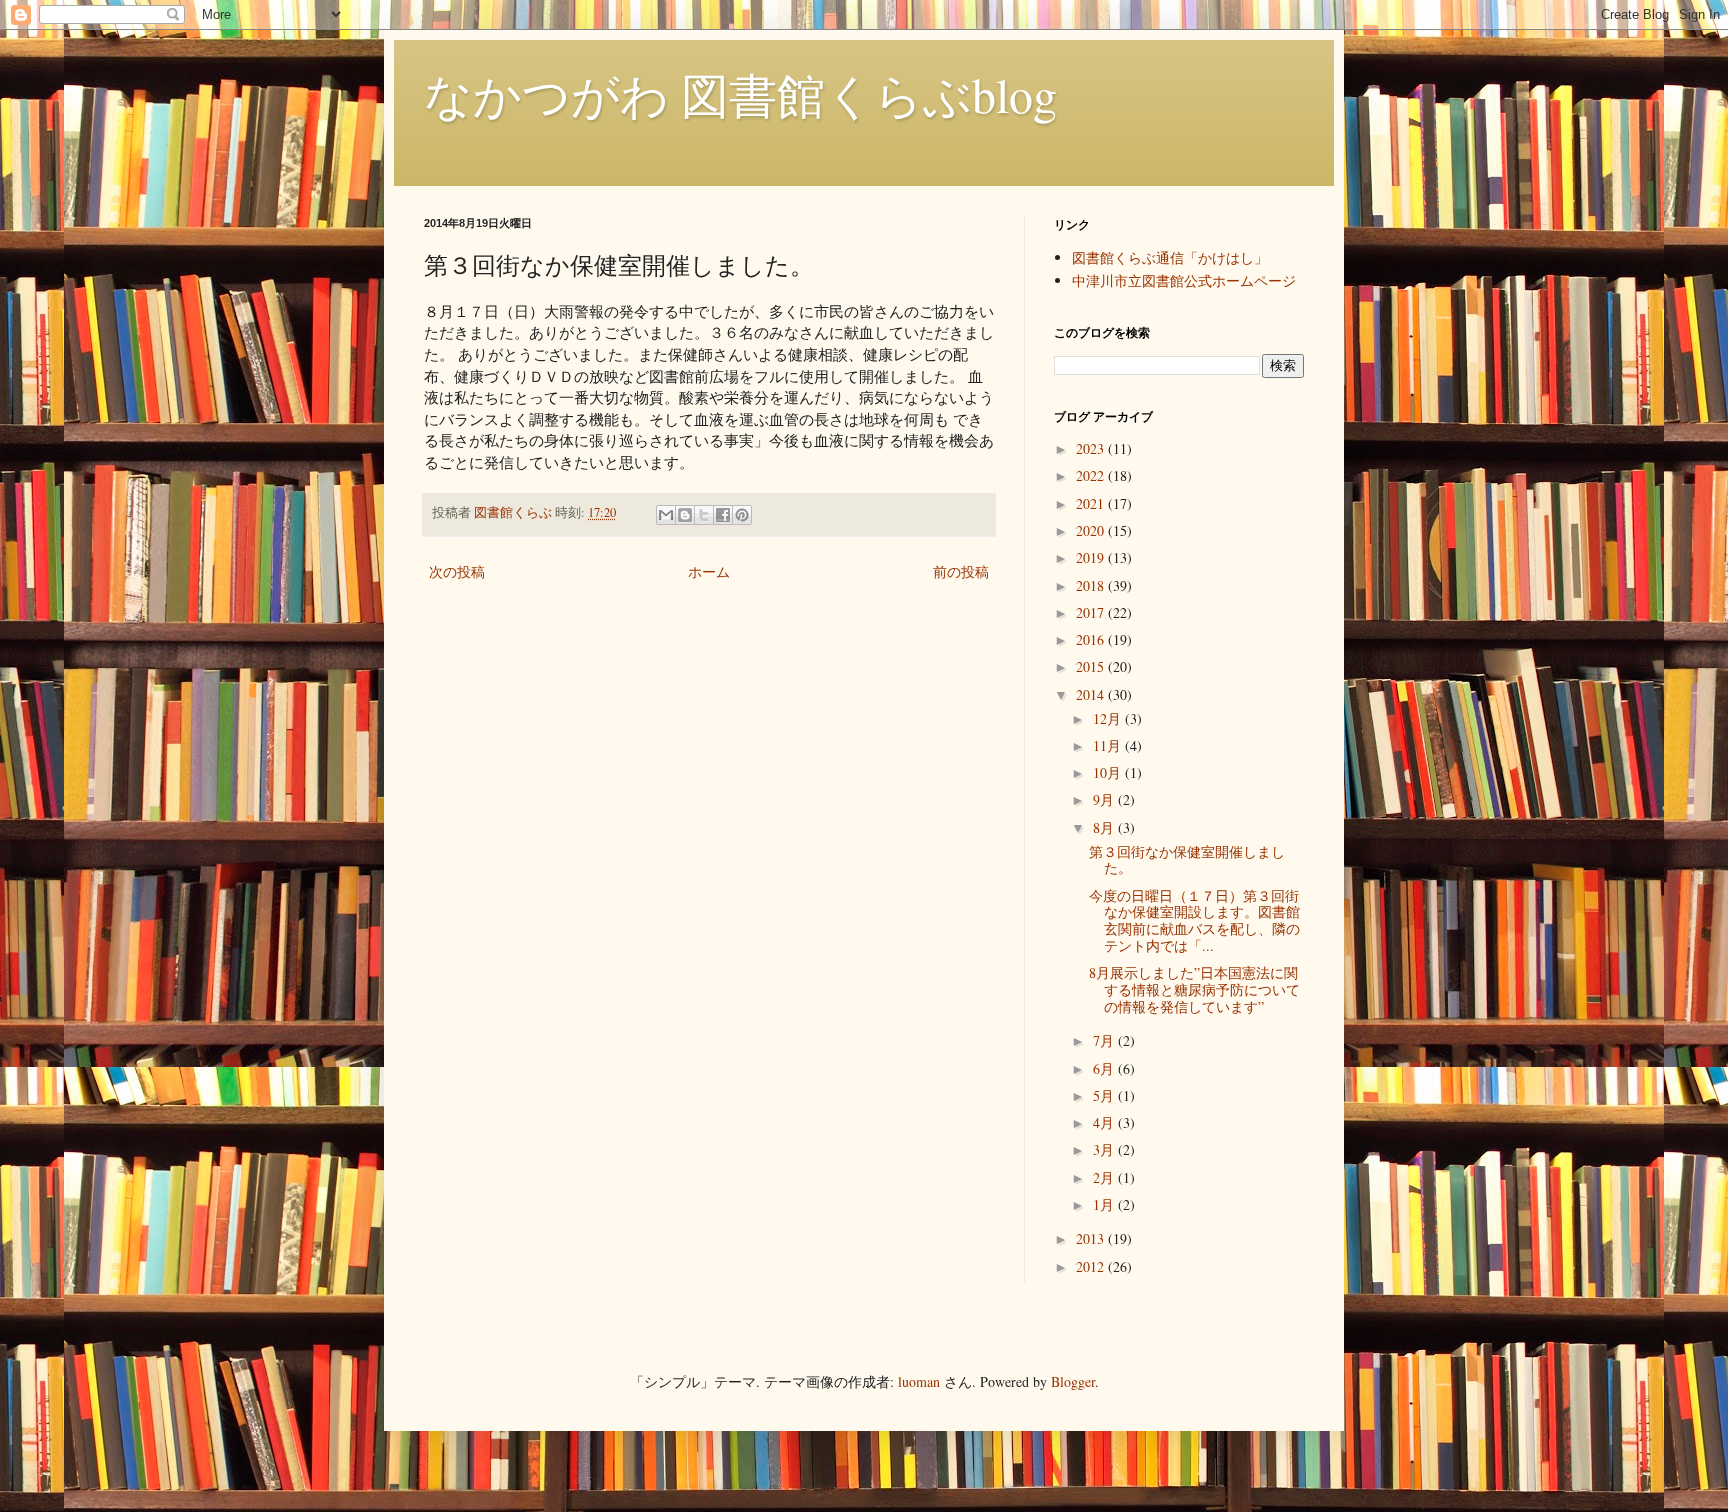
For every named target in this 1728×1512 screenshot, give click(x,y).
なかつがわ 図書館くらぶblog (740, 94)
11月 (1109, 745)
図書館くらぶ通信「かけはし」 (1170, 257)
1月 (1105, 1204)
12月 (1109, 718)
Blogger (1073, 1381)
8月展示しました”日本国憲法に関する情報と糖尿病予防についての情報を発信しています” (1194, 989)
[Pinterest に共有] (742, 515)
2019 (1092, 557)
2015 (1092, 666)
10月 (1109, 772)
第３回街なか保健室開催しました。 (1187, 860)
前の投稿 (961, 571)
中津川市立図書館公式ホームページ (1184, 280)
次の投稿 (457, 571)
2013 (1092, 1238)
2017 (1092, 612)
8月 (1105, 827)
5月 (1105, 1095)
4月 (1105, 1122)
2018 (1092, 585)
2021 (1092, 503)
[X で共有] (704, 515)
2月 (1105, 1177)
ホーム (709, 571)
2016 (1092, 639)
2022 (1092, 475)
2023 (1092, 448)
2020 (1092, 530)
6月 (1105, 1068)
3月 (1105, 1149)
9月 (1105, 799)
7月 (1105, 1040)
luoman (919, 1381)
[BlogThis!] (685, 515)
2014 (1092, 694)
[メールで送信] (666, 515)
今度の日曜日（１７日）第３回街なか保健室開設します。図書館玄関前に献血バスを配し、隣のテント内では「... (1194, 920)
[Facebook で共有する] (723, 515)
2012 (1092, 1266)
